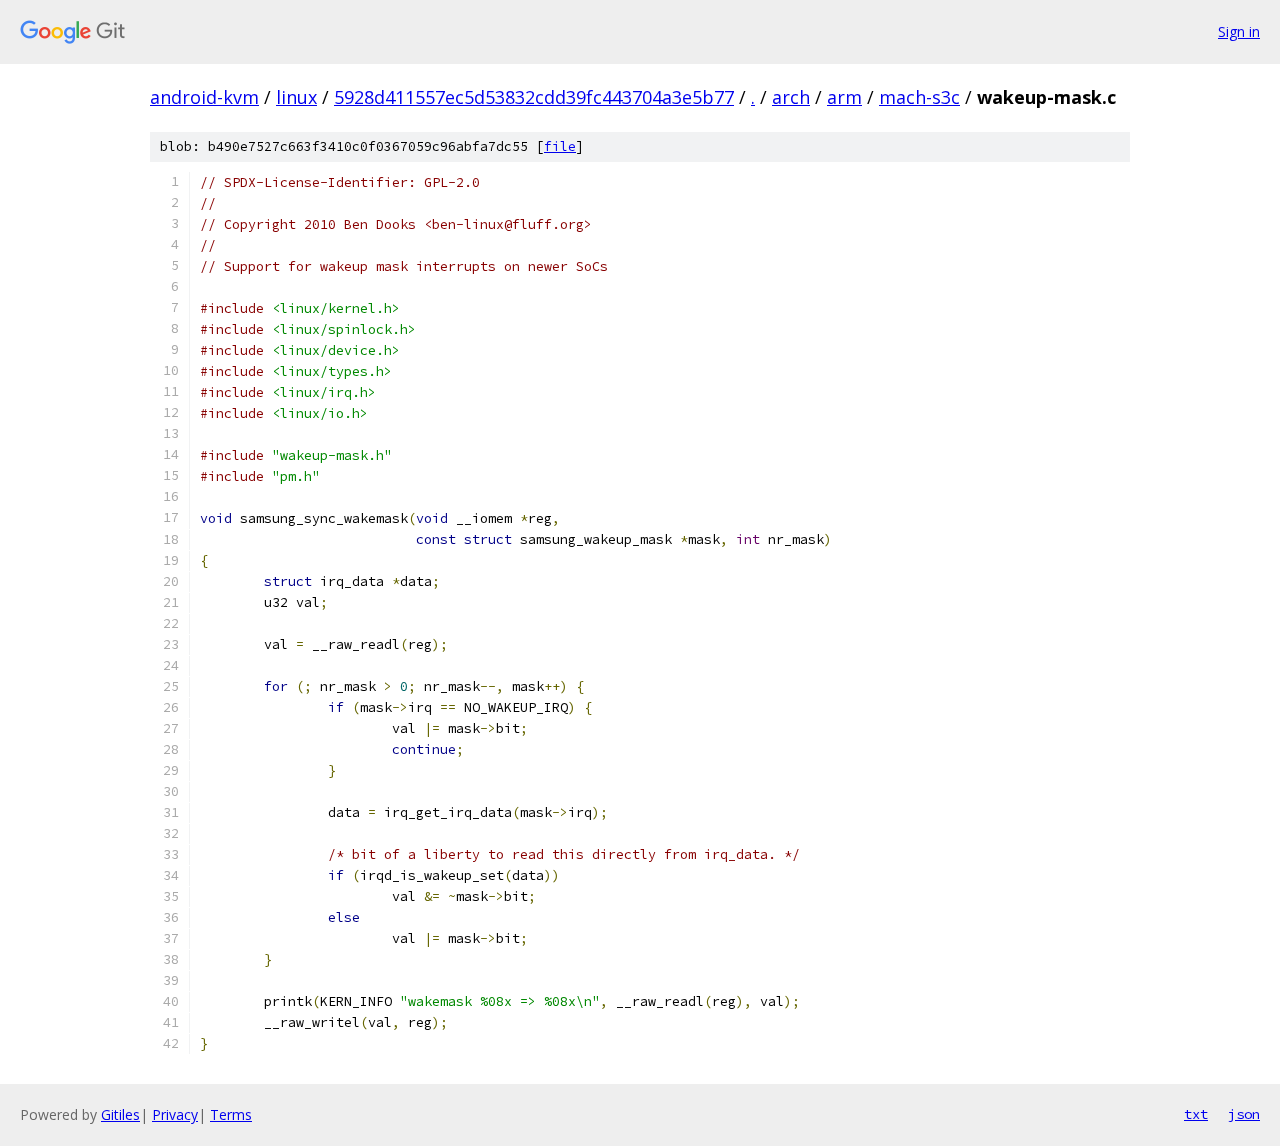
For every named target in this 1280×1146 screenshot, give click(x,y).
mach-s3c (919, 97)
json (1244, 1114)
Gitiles (120, 1114)
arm (844, 97)
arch (791, 97)
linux (296, 97)
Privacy (175, 1114)
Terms (231, 1114)
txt (1196, 1114)
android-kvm (204, 97)
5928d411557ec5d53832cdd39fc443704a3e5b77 (534, 97)
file (560, 146)
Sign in (1239, 31)
